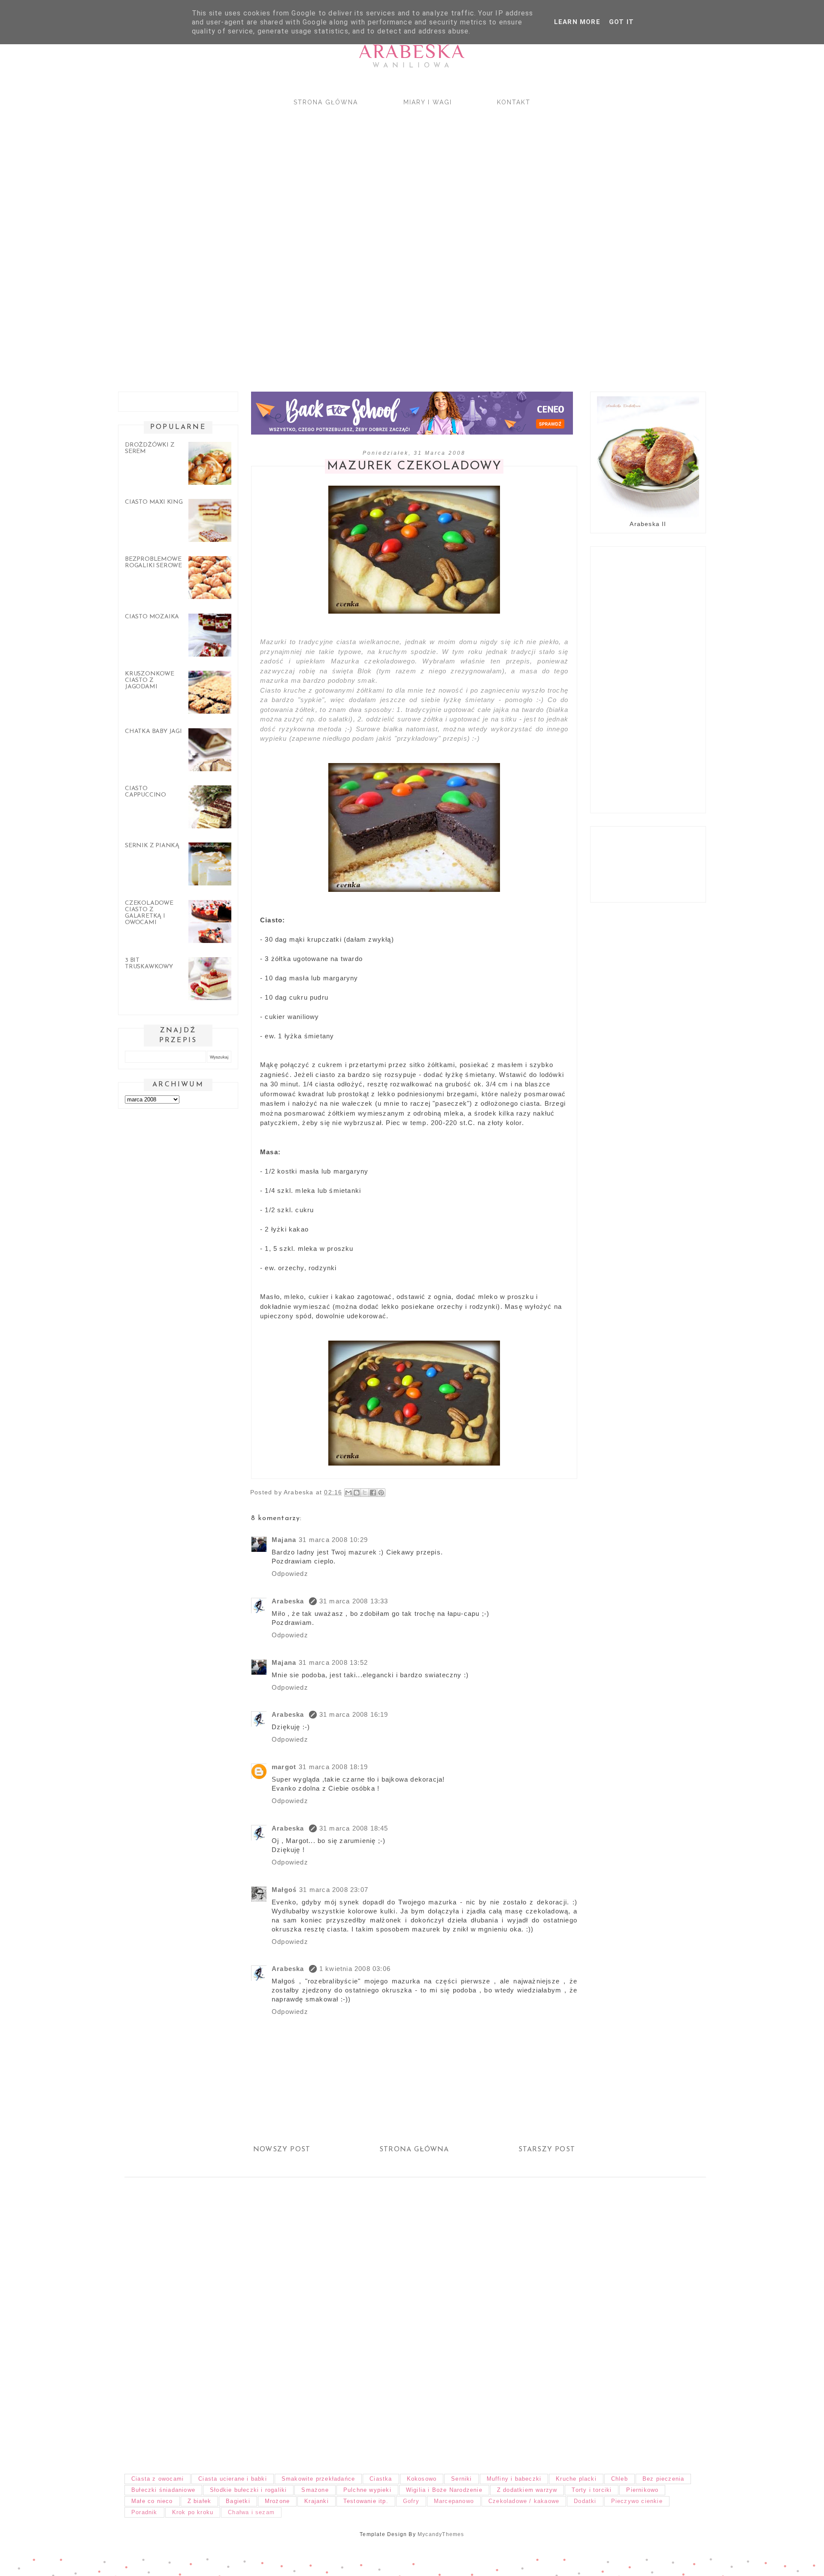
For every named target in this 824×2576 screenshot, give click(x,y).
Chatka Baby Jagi (153, 731)
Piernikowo (642, 2490)
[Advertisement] (369, 241)
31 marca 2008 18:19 (333, 1767)
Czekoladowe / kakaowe (524, 2501)
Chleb (620, 2479)
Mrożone (277, 2501)
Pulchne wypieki (367, 2490)
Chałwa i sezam (251, 2512)
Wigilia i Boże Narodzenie (444, 2490)
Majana (284, 1540)
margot (284, 1767)
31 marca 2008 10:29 (333, 1540)
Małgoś (284, 1890)
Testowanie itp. (366, 2501)
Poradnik (144, 2512)
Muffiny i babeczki (514, 2479)
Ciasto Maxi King (154, 502)
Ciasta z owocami (158, 2479)
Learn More (577, 22)
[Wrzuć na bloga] (357, 1493)
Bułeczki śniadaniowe (163, 2490)
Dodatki (585, 2501)
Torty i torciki (592, 2490)
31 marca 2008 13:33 (354, 1601)
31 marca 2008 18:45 (354, 1828)
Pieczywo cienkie (637, 2501)
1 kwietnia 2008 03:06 (355, 1969)
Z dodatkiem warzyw (527, 2490)
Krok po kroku (193, 2512)
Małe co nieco (152, 2501)
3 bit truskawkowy (149, 964)
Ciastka (381, 2479)
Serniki (461, 2479)
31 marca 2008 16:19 (354, 1714)
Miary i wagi (428, 102)
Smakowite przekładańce (318, 2479)
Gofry (411, 2501)
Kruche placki (576, 2479)
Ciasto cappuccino (145, 792)
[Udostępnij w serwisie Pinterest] (381, 1493)
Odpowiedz (290, 1574)
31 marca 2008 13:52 (333, 1662)
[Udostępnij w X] (365, 1493)
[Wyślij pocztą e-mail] (348, 1493)
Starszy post (547, 2150)
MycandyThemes (441, 2534)
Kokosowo (422, 2479)
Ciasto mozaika (152, 617)
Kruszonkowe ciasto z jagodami (150, 680)
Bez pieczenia (663, 2479)
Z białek (200, 2501)
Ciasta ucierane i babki (233, 2479)
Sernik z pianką (152, 846)
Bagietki (238, 2501)
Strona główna (326, 102)
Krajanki (317, 2501)
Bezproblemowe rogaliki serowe (153, 563)
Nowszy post (282, 2150)
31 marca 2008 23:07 (334, 1890)
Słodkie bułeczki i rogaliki (248, 2490)
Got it (621, 22)
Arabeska (412, 51)
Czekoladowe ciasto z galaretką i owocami (149, 913)
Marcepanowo (454, 2501)
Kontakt (514, 102)
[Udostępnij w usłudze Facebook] (373, 1493)
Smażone (315, 2490)
